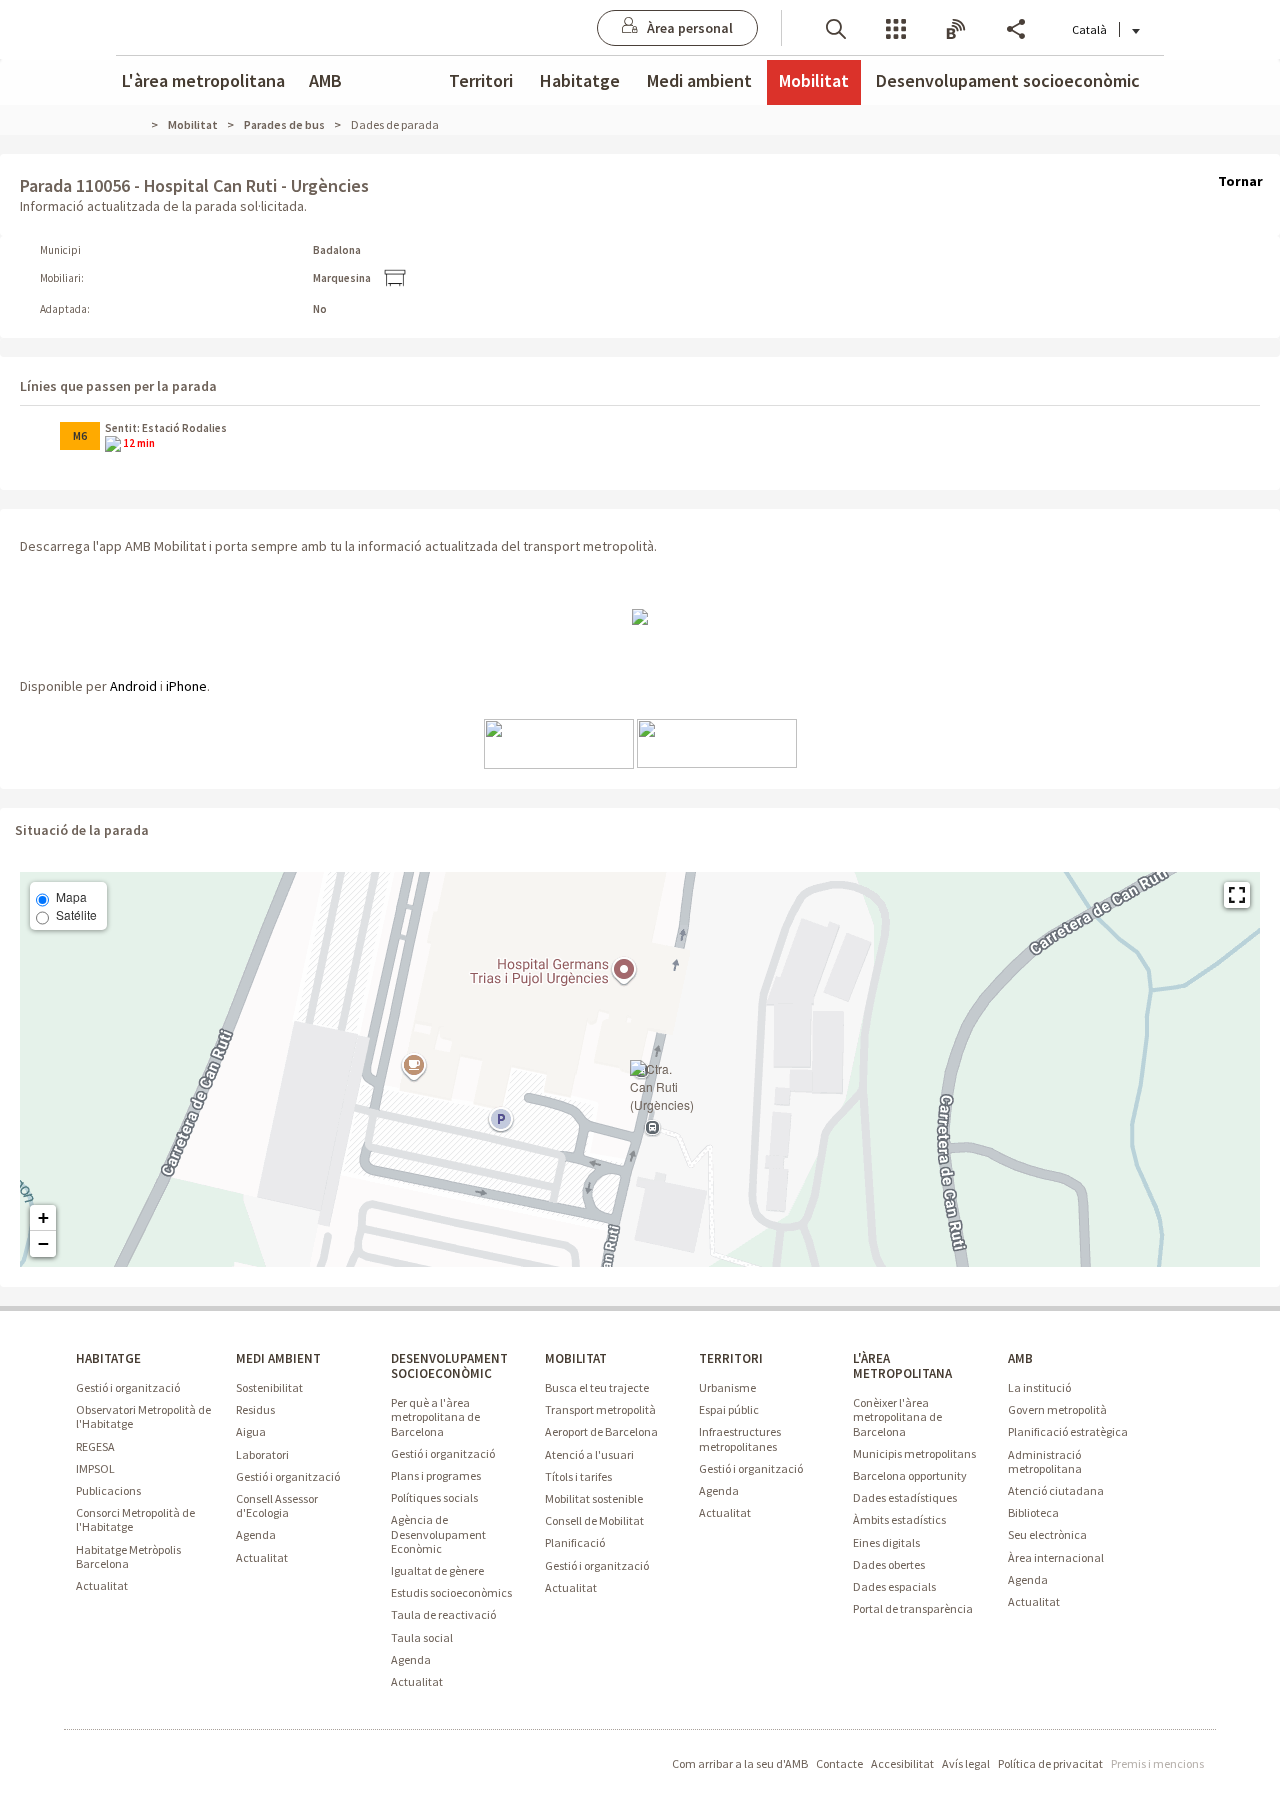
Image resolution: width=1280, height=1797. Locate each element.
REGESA (95, 1446)
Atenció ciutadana (1056, 1490)
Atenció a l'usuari (589, 1454)
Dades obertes (889, 1564)
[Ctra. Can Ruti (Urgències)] (662, 1087)
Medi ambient (699, 80)
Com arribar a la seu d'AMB (740, 1763)
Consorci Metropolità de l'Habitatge (135, 1519)
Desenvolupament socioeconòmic (1008, 80)
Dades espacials (894, 1586)
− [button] (43, 1243)
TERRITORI (731, 1358)
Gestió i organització (128, 1387)
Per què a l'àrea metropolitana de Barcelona (435, 1416)
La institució (1039, 1387)
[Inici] (143, 124)
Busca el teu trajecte (597, 1387)
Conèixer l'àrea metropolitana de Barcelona (897, 1416)
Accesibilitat (902, 1763)
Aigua (251, 1431)
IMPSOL (95, 1468)
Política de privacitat (1050, 1763)
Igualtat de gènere (437, 1570)
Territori (481, 80)
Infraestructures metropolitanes (740, 1438)
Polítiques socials (434, 1497)
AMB (325, 80)
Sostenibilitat (269, 1387)
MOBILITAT (576, 1358)
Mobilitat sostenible (594, 1498)
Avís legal (966, 1763)
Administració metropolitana (1045, 1461)
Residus (255, 1409)
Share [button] (1016, 27)
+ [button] (43, 1217)
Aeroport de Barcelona (601, 1431)
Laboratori (262, 1454)
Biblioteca (1033, 1512)
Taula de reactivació (443, 1614)
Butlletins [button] (956, 27)
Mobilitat (814, 80)
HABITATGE (108, 1358)
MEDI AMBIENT (278, 1358)
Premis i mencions (1157, 1763)
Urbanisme (727, 1387)
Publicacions (108, 1490)
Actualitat (102, 1585)
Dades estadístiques (905, 1497)
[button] (836, 27)
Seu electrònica (1047, 1534)
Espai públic (729, 1409)
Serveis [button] (896, 27)
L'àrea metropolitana (203, 80)
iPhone (186, 686)
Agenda (256, 1534)
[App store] (559, 742)
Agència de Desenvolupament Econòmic (438, 1533)
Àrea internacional (1056, 1557)
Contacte (839, 1763)
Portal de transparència (913, 1608)
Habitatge (580, 80)
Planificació (575, 1542)
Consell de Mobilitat (594, 1520)
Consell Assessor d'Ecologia (277, 1505)
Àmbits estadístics (899, 1519)
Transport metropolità (600, 1409)
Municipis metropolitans (914, 1453)
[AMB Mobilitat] (640, 616)
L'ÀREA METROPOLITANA (902, 1366)
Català (1089, 29)
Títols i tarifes (578, 1476)
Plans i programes (436, 1475)
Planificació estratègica (1068, 1431)
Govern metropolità (1057, 1409)
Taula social (422, 1637)
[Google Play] (717, 742)
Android (133, 686)
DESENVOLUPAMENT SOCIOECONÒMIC (449, 1366)
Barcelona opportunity (910, 1475)
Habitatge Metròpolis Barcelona (128, 1556)
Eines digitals (886, 1542)
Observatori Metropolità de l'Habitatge (143, 1416)
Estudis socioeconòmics (451, 1592)
